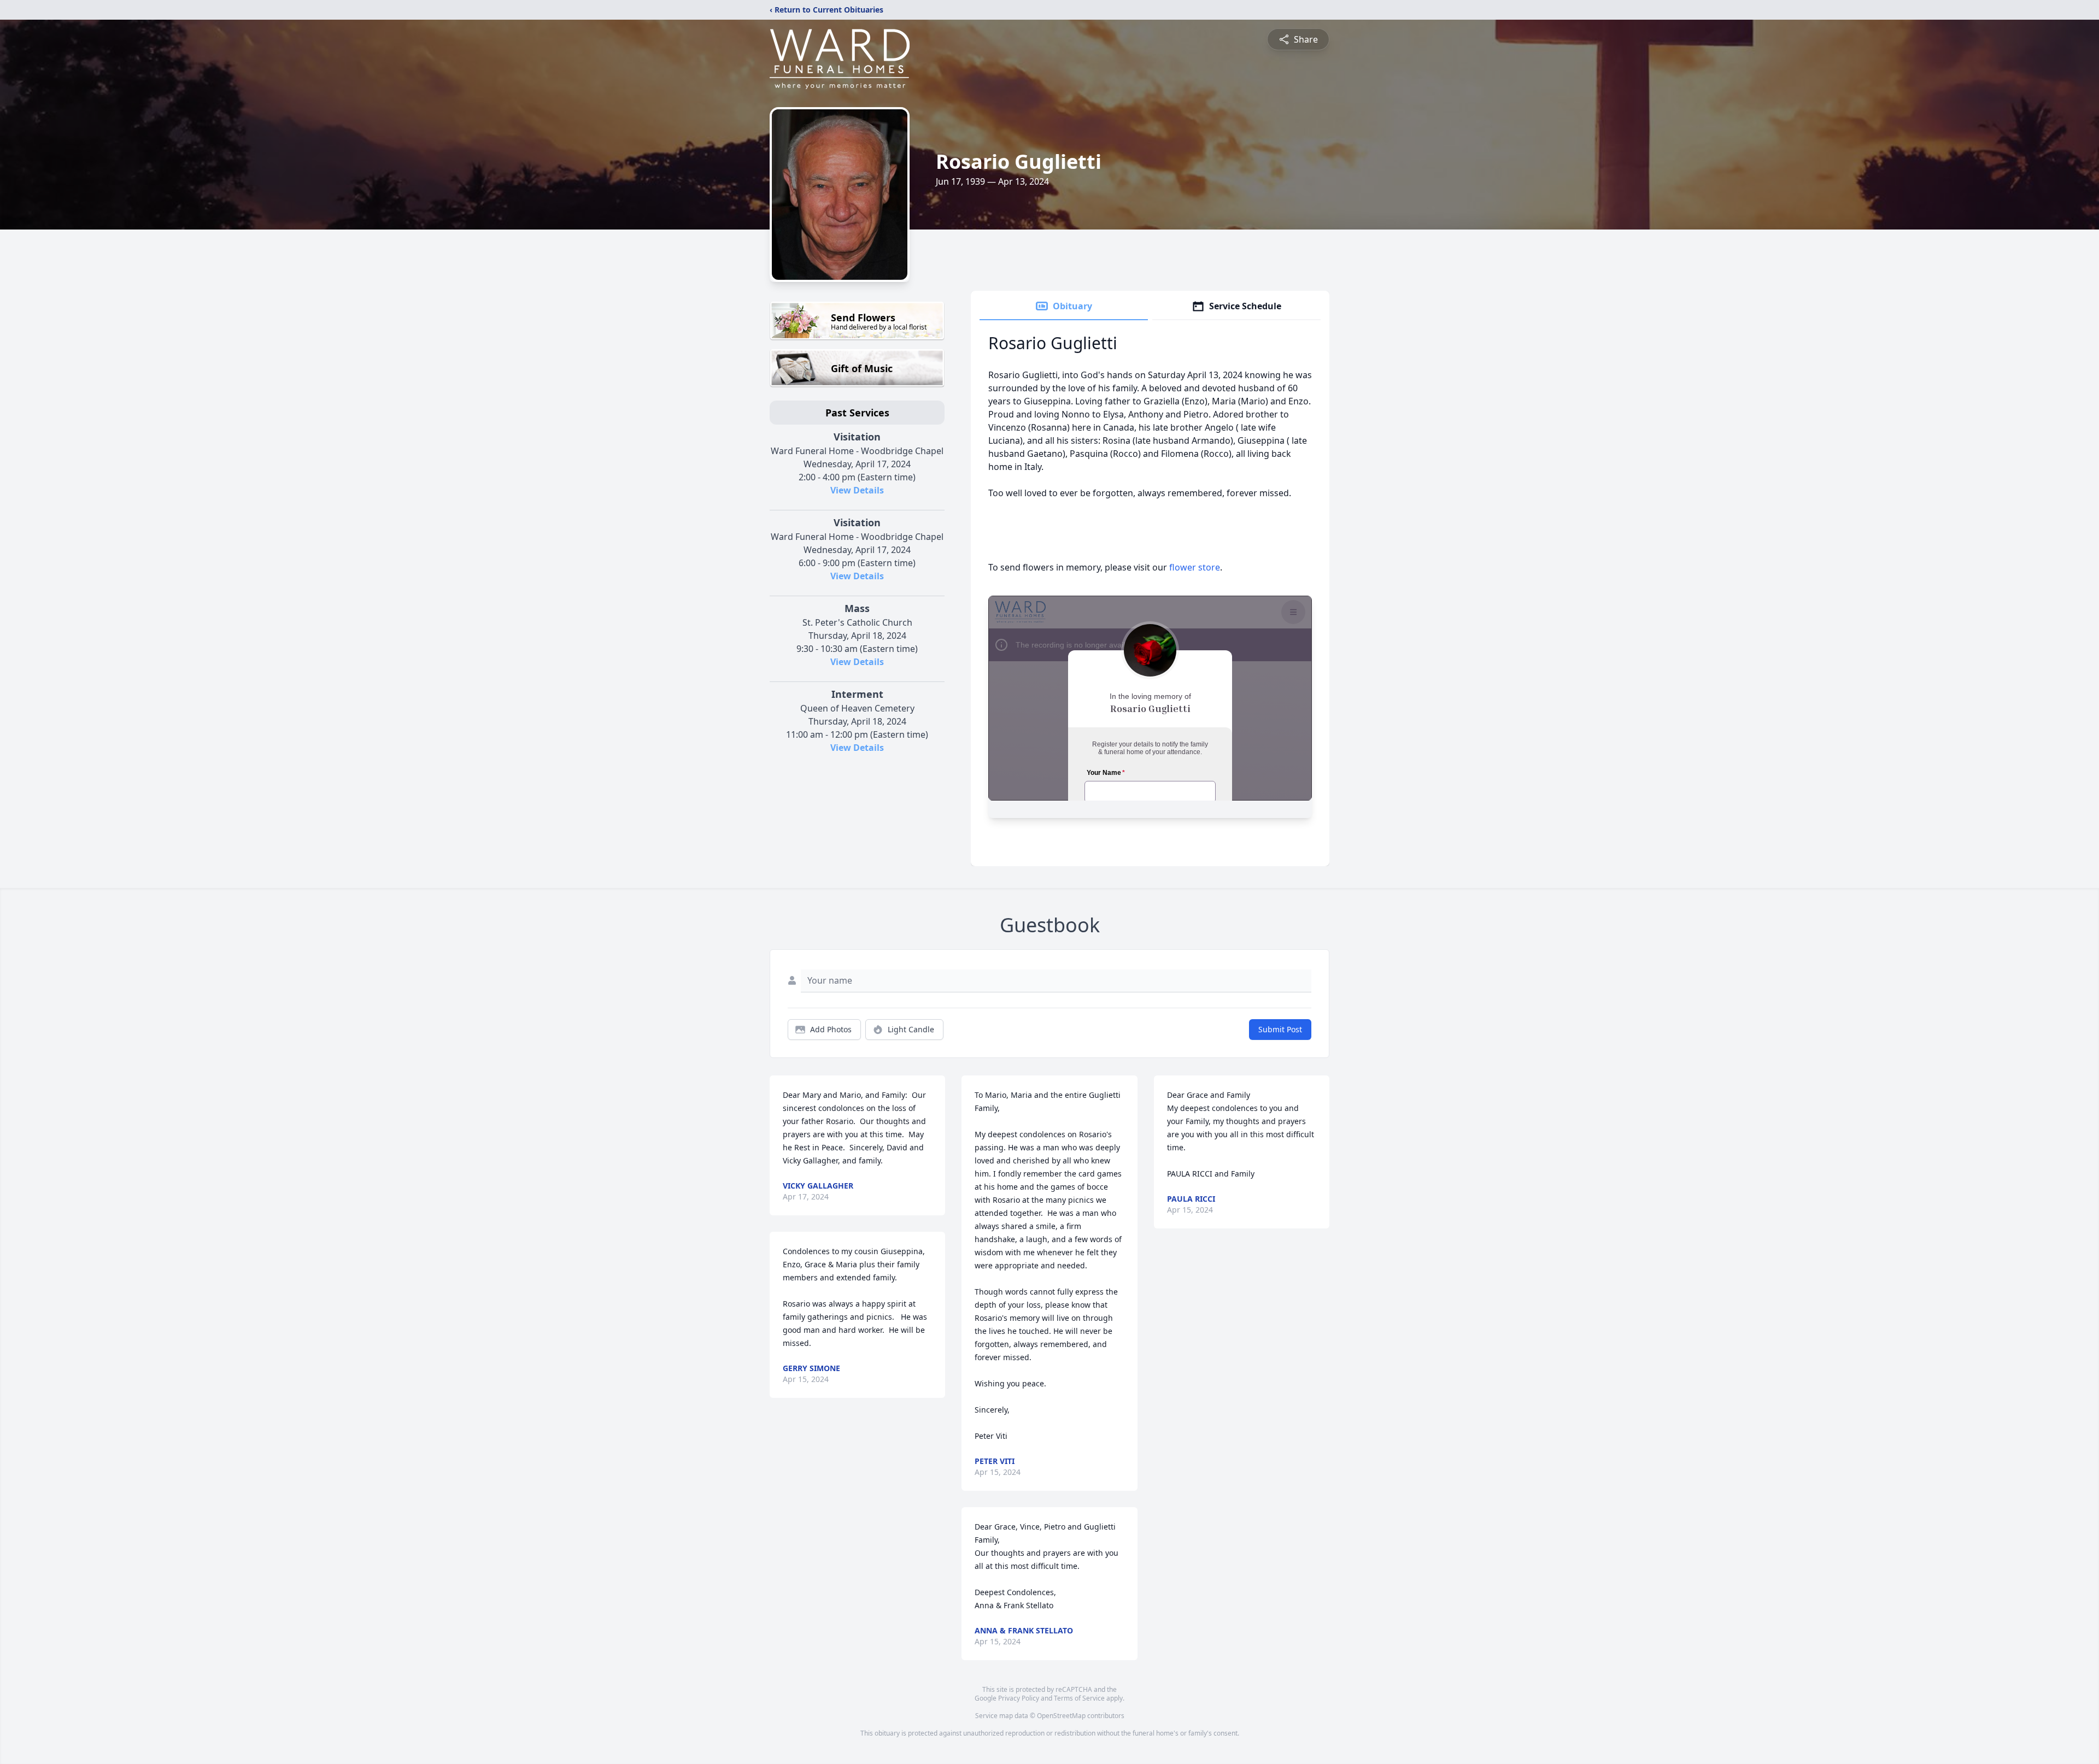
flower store (1195, 567)
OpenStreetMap (1061, 1716)
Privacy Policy (1019, 1698)
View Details (857, 490)
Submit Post (1280, 1029)
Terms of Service (1079, 1698)
